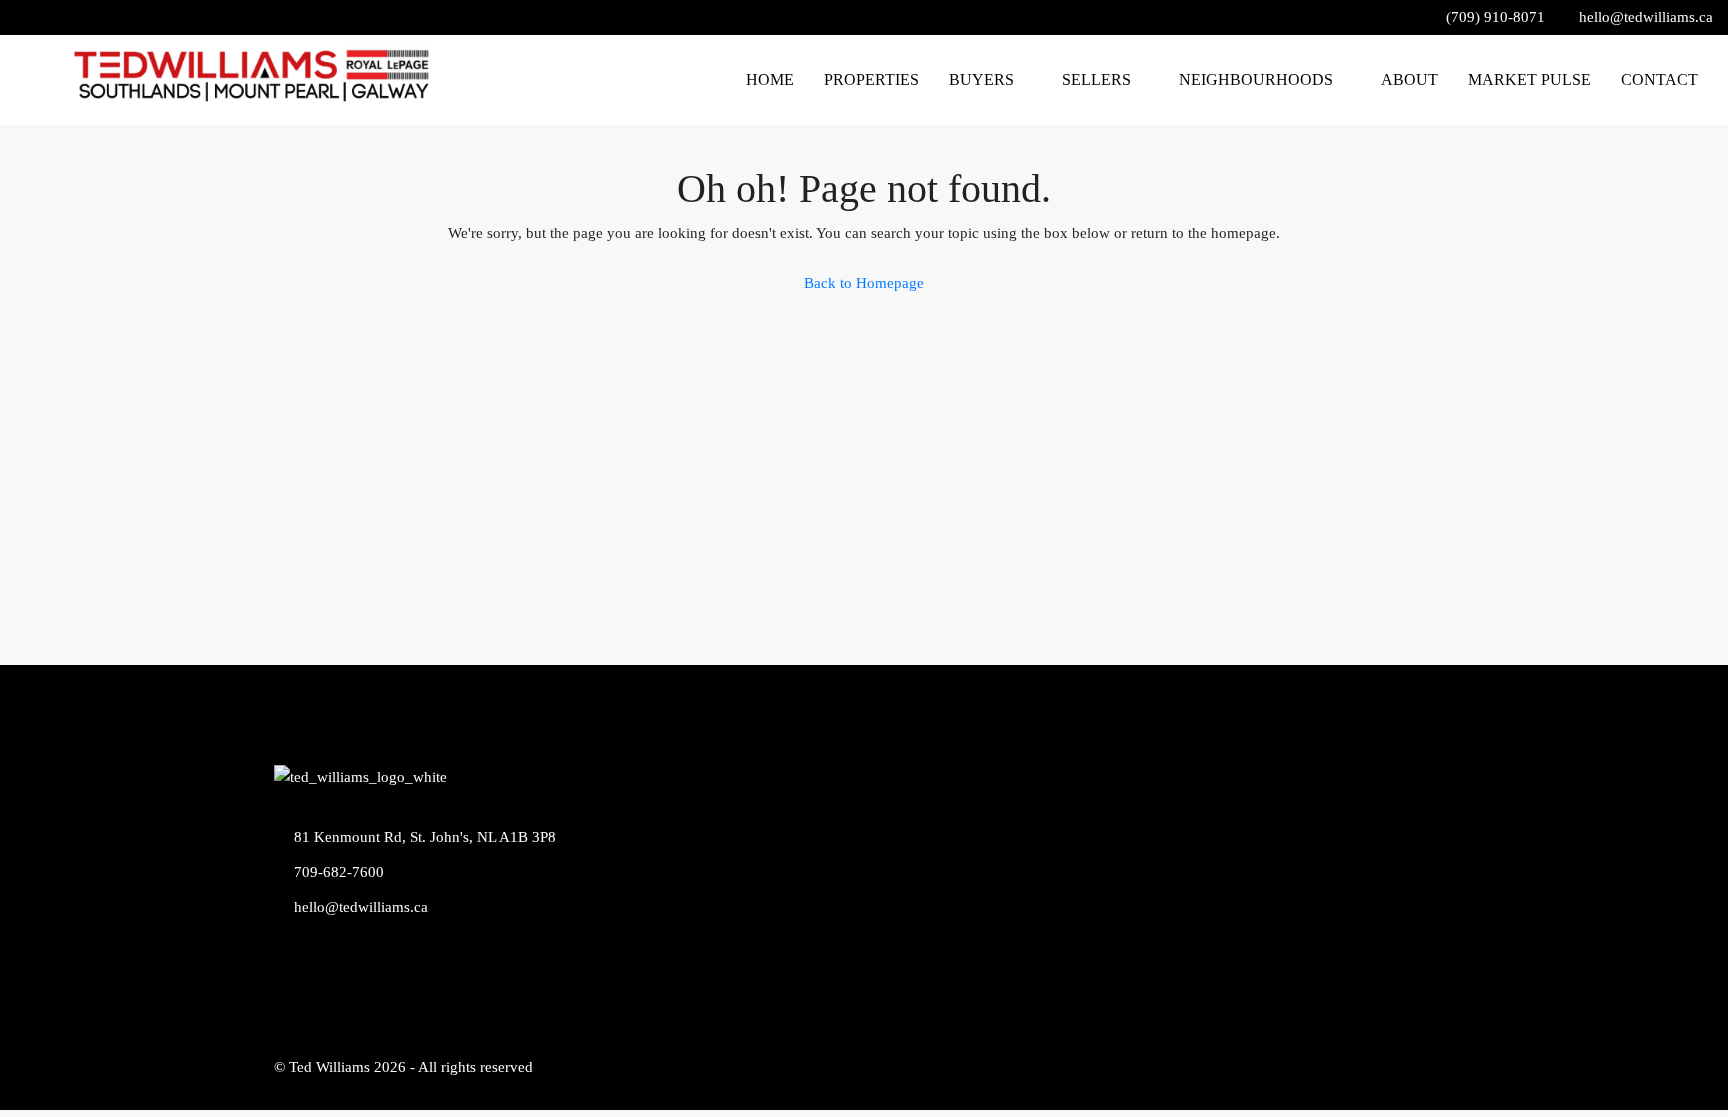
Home (764, 79)
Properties (865, 79)
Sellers (1092, 79)
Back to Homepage (864, 283)
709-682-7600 (342, 872)
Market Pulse (1529, 79)
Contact (1659, 79)
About (1409, 79)
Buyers (975, 79)
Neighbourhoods (1254, 79)
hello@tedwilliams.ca (364, 907)
